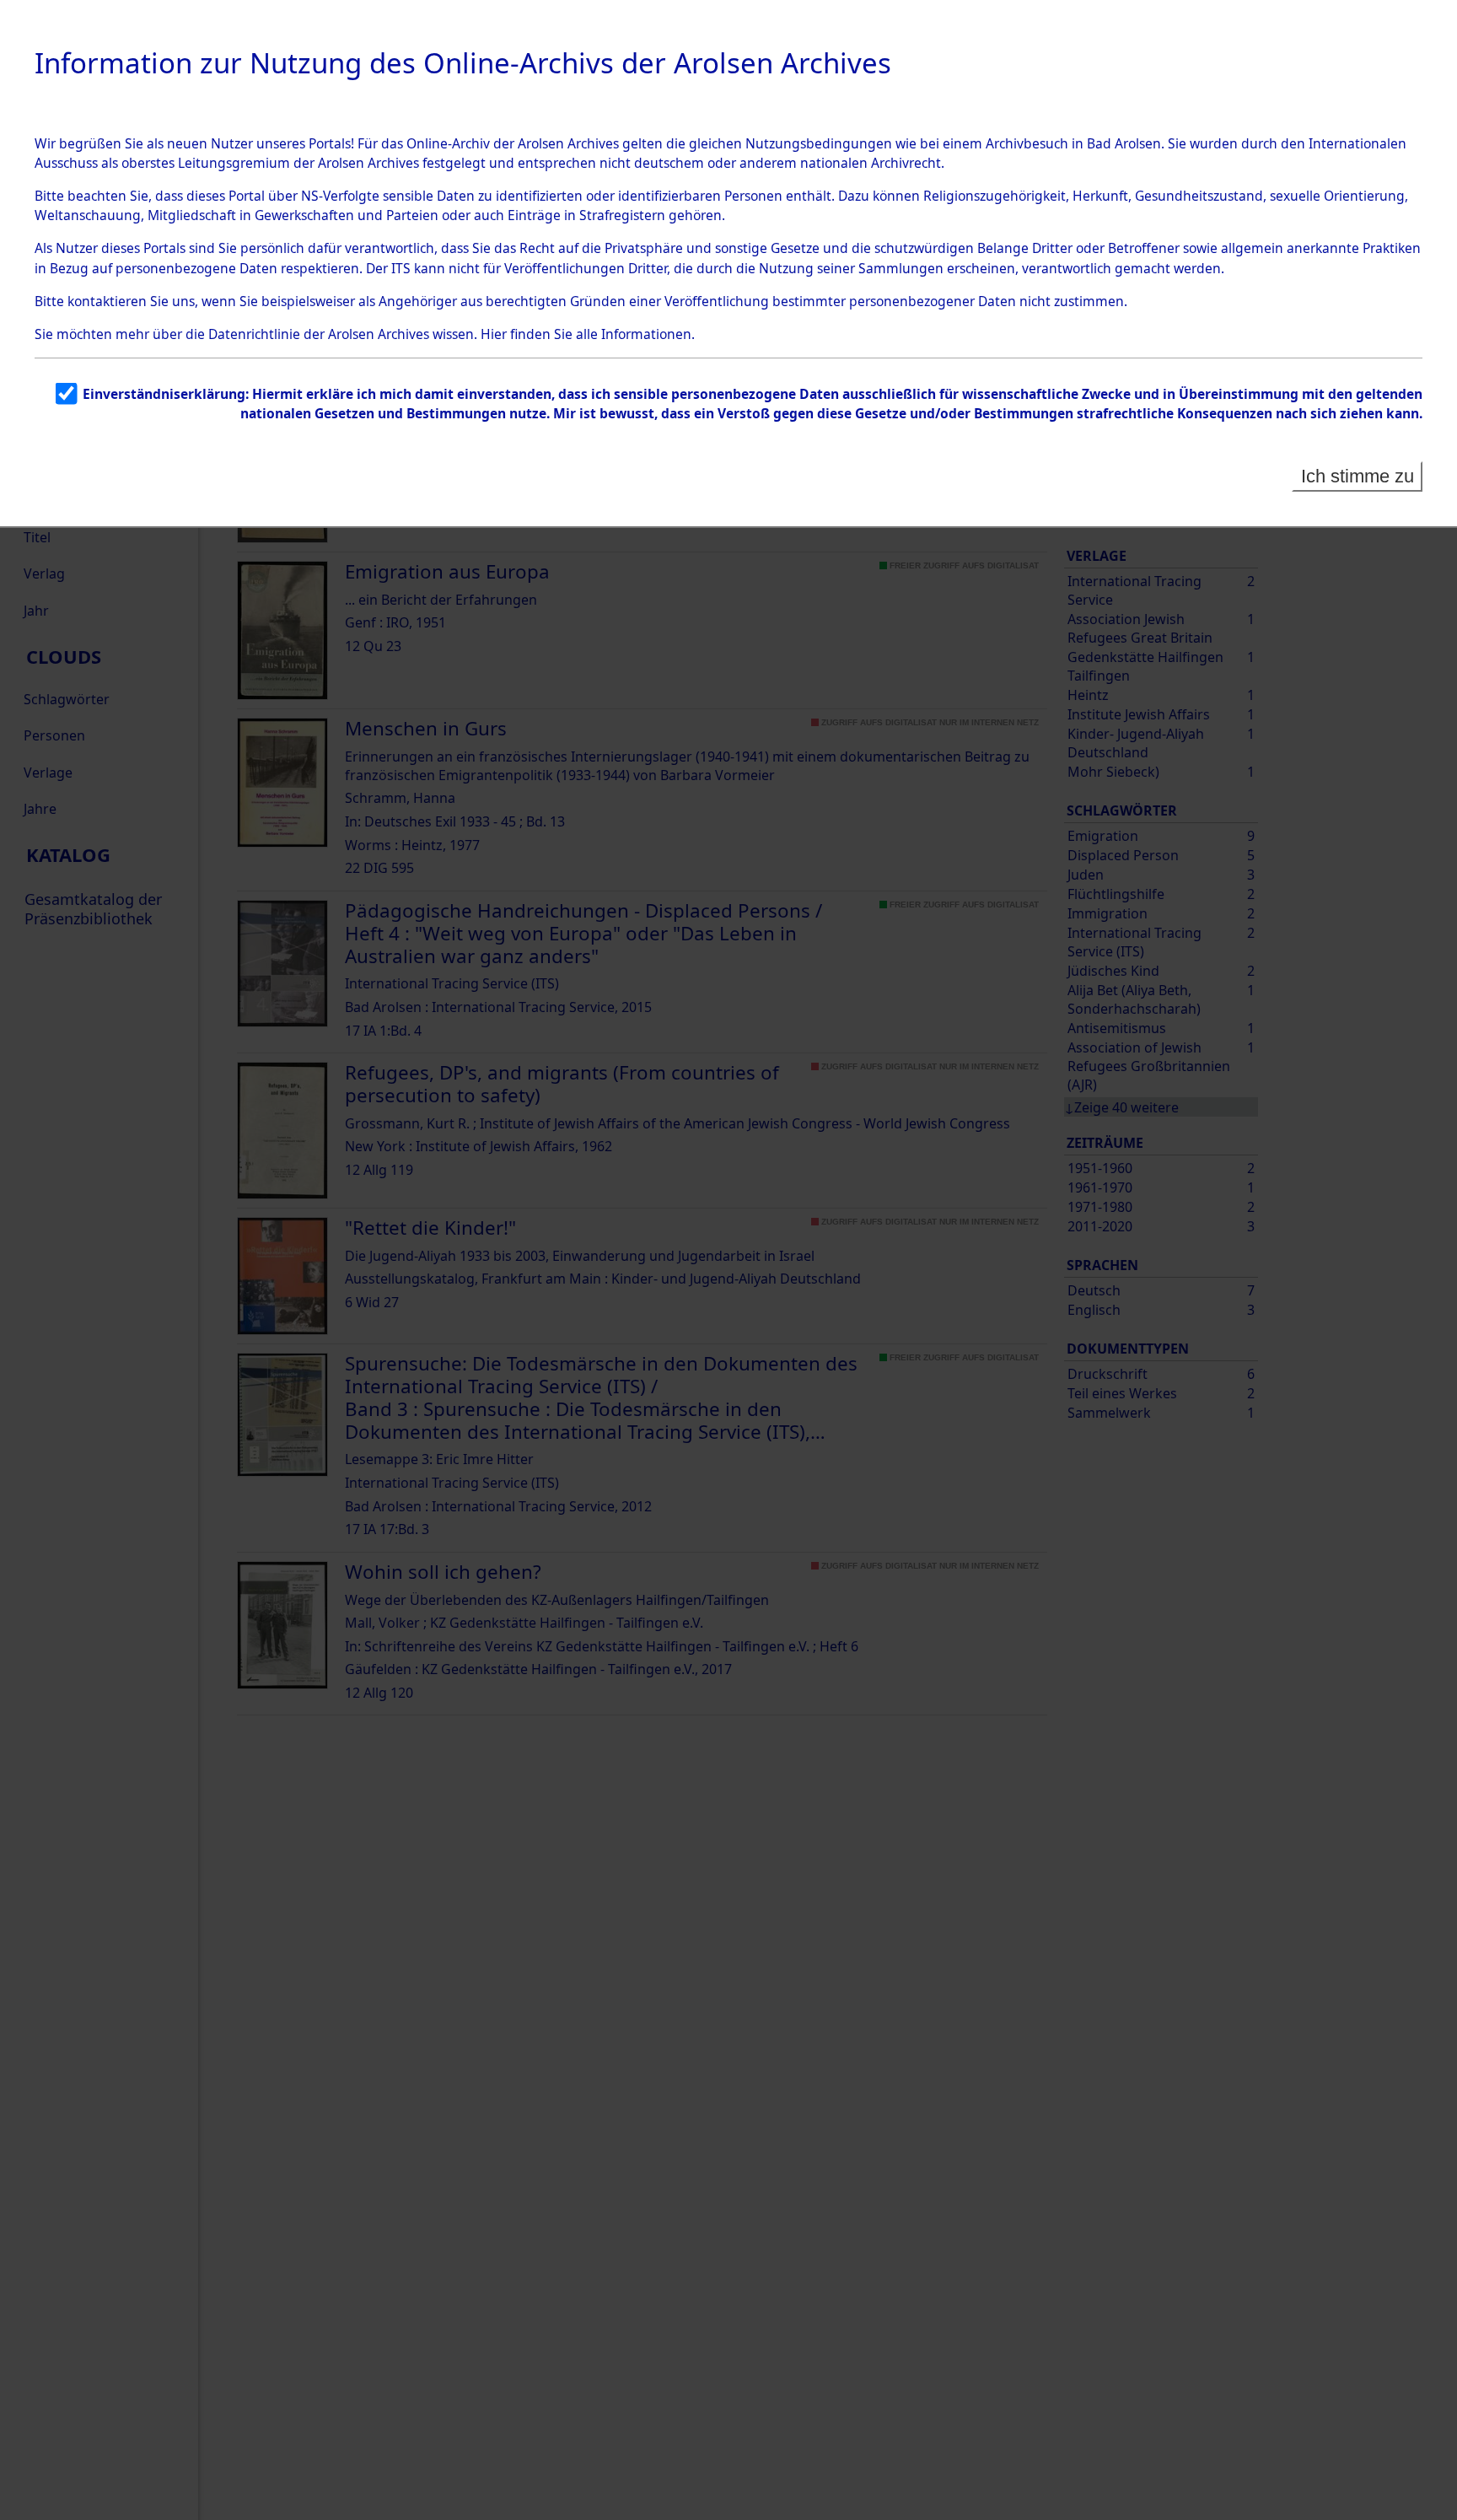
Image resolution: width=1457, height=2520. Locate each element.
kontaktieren (107, 301)
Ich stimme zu (1358, 476)
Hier (494, 334)
